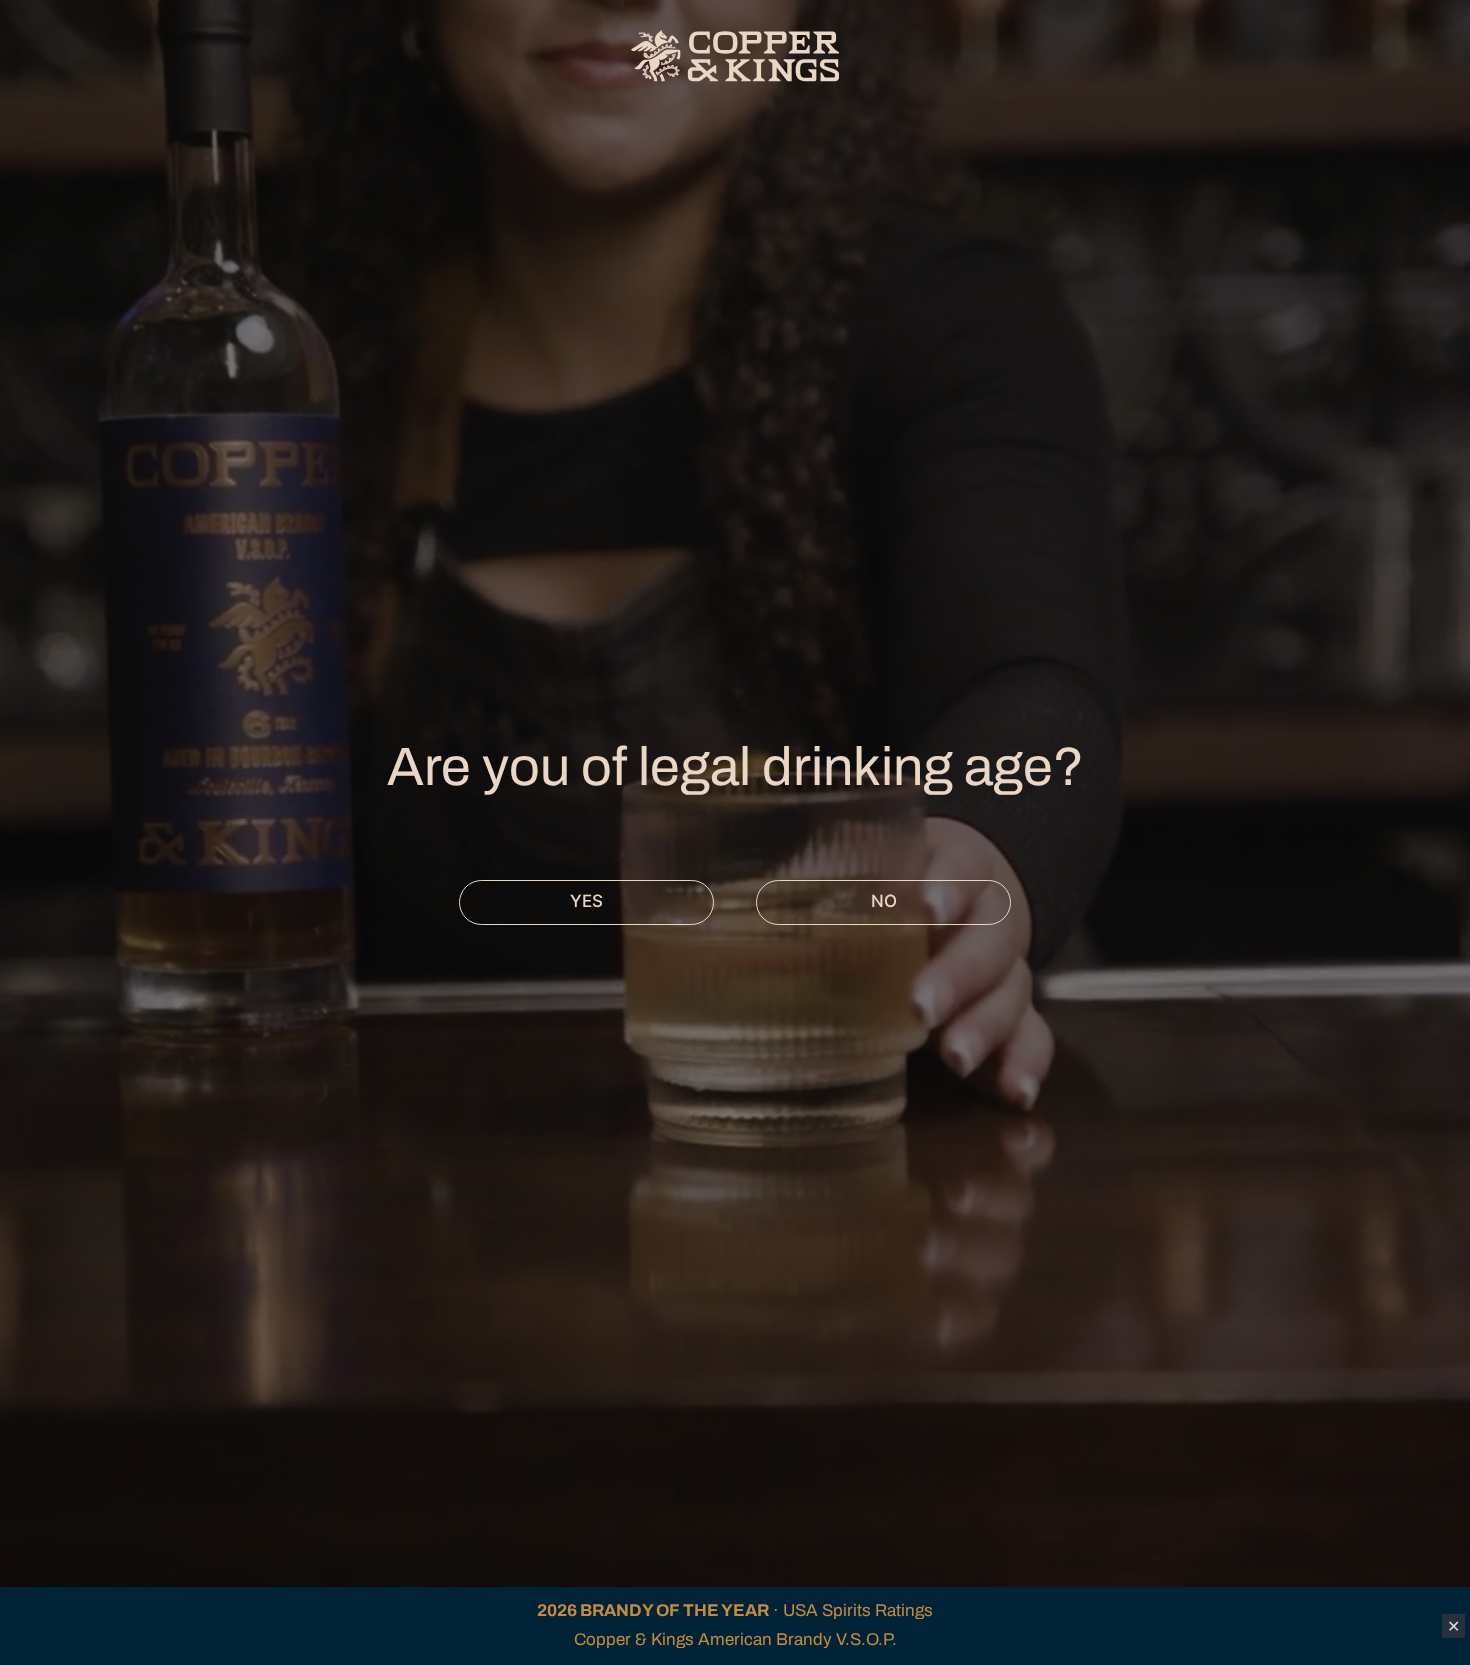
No (884, 901)
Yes (586, 901)
